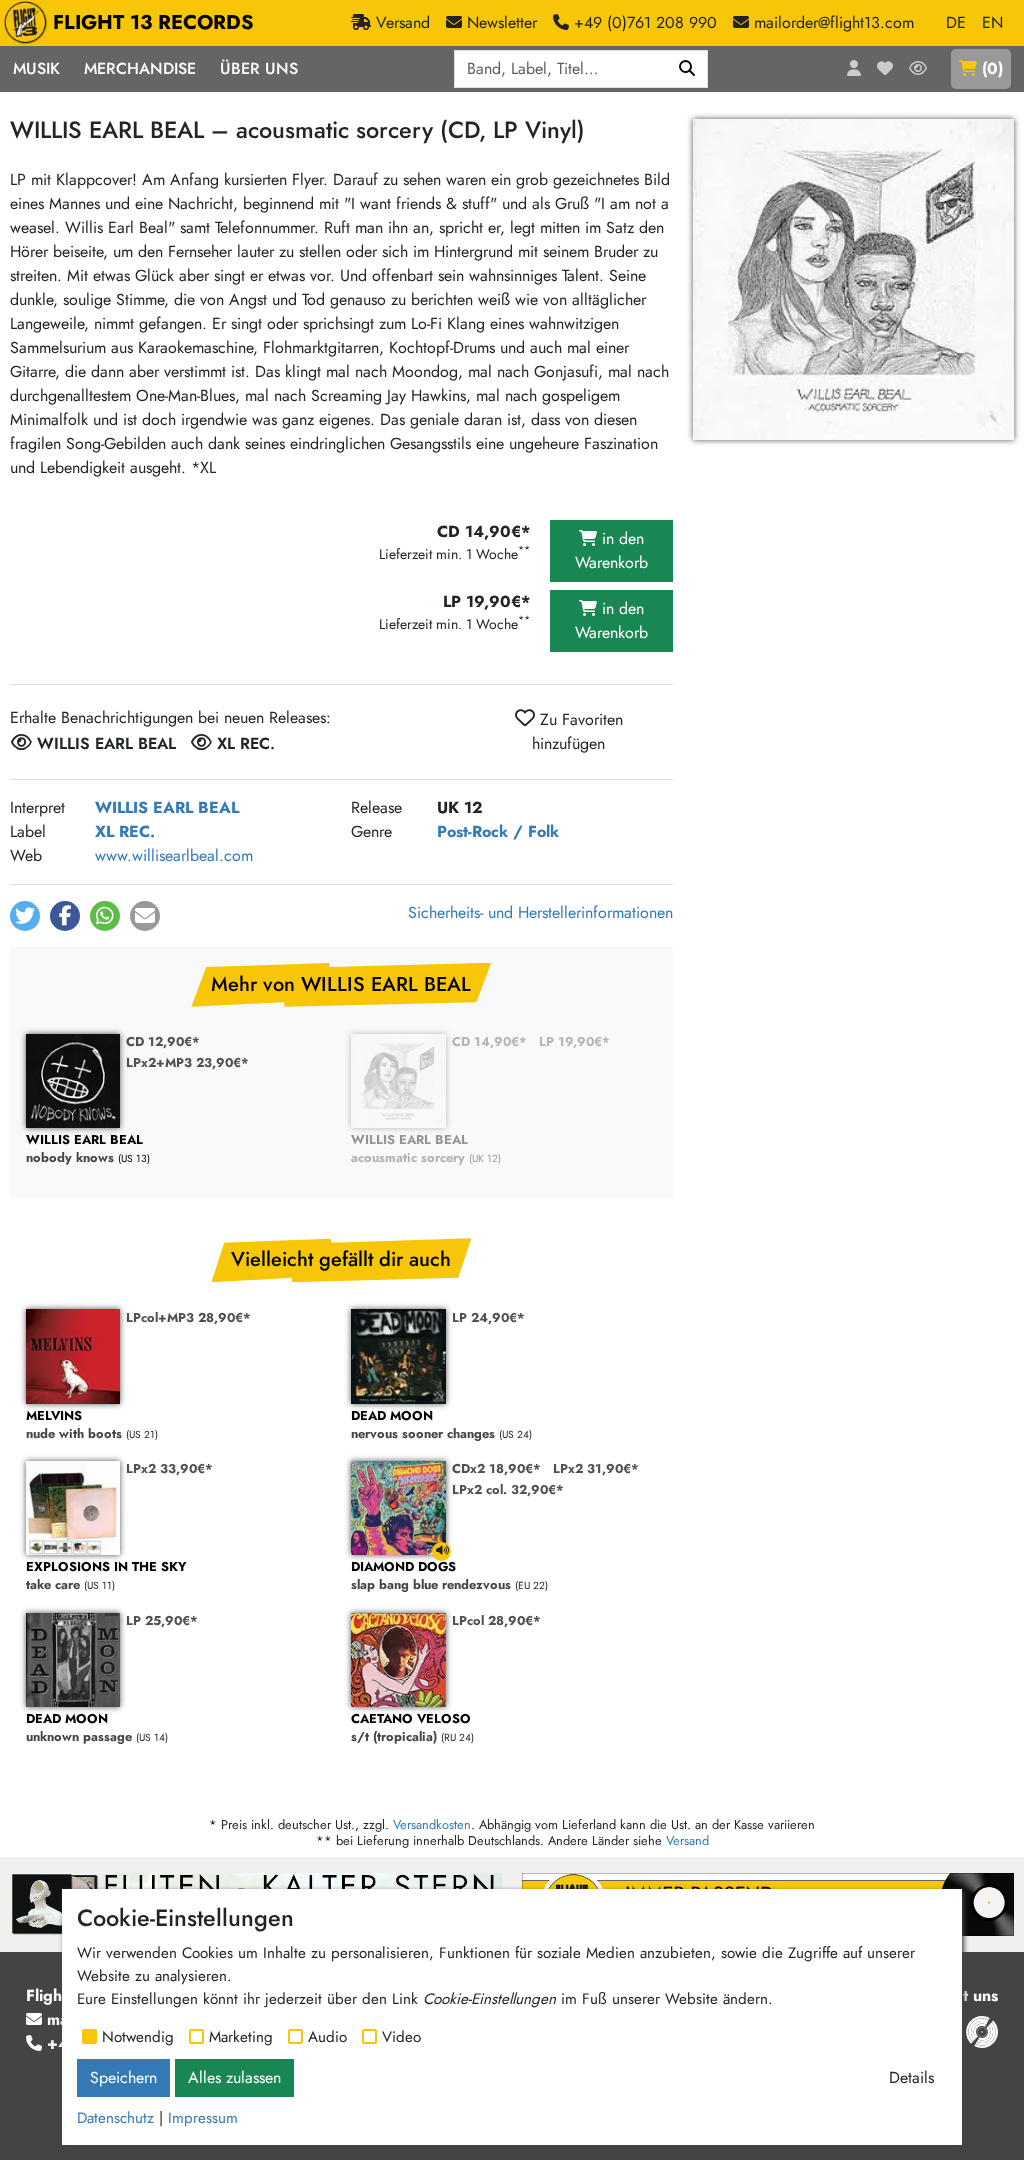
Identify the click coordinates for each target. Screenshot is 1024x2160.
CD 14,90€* (489, 1041)
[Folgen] (918, 69)
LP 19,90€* (574, 1041)
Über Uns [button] (259, 68)
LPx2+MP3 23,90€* (187, 1062)
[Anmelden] (854, 69)
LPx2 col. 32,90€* (508, 1489)
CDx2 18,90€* (496, 1468)
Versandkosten (432, 1824)
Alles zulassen (234, 2077)
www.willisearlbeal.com (174, 855)
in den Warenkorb (611, 550)
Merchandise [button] (140, 68)
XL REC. (125, 831)
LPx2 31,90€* (596, 1468)
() (992, 68)
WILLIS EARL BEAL (167, 807)
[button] (25, 916)
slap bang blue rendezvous (431, 1576)
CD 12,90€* (163, 1041)
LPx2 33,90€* (169, 1468)
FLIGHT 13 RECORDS (153, 22)
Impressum (203, 2118)
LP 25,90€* (162, 1620)
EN (992, 22)
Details (911, 2077)
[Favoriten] (885, 69)
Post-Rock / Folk (498, 831)
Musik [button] (36, 68)
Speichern (123, 2077)
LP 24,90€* (488, 1317)
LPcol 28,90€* (496, 1620)
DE (956, 22)
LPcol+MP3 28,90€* (188, 1317)
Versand (687, 1840)
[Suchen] (687, 69)
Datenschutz (115, 2118)
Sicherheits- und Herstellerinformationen (540, 912)
